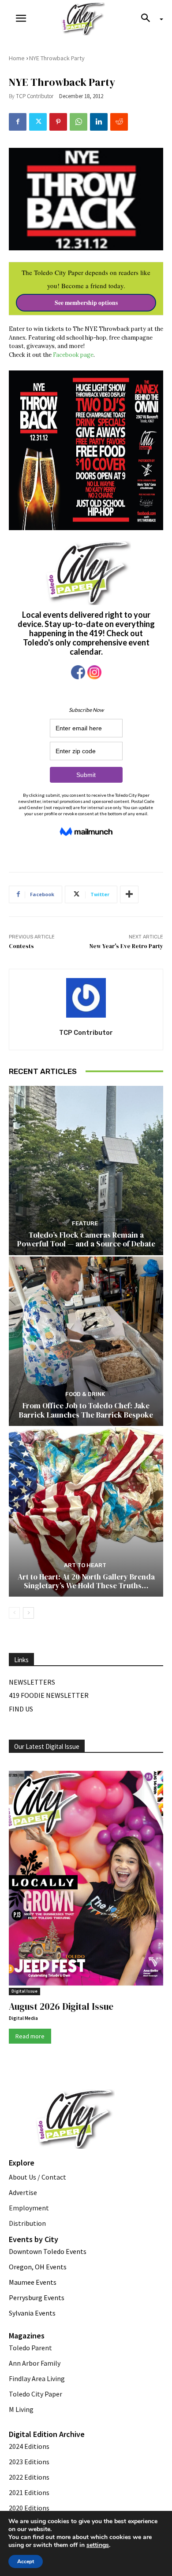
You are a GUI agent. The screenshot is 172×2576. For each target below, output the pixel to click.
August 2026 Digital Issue (61, 2006)
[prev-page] (14, 1613)
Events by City (34, 2239)
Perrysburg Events (37, 2298)
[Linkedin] (99, 122)
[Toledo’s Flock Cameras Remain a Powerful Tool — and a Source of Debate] (86, 1171)
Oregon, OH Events (38, 2267)
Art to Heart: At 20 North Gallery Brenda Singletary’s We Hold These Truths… (86, 1581)
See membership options (86, 303)
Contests (21, 946)
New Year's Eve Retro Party (126, 946)
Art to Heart (85, 1565)
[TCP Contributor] (86, 998)
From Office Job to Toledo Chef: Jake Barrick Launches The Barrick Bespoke (86, 1410)
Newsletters (32, 1682)
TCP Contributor (35, 96)
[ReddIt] (119, 122)
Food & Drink (85, 1394)
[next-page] (28, 1613)
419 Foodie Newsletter (49, 1695)
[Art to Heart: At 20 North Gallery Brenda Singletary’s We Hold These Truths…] (86, 1512)
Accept (26, 2561)
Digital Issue (24, 1991)
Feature (85, 1223)
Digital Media (23, 2018)
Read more (30, 2036)
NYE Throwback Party (57, 58)
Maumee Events (33, 2282)
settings (98, 2545)
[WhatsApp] (79, 122)
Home (17, 58)
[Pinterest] (58, 122)
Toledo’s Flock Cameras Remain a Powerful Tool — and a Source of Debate (86, 1239)
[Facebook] (18, 122)
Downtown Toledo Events (48, 2251)
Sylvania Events (32, 2313)
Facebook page (73, 355)
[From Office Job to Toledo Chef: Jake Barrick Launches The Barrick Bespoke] (86, 1341)
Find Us (21, 1709)
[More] (129, 894)
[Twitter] (38, 122)
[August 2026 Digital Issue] (86, 1880)
